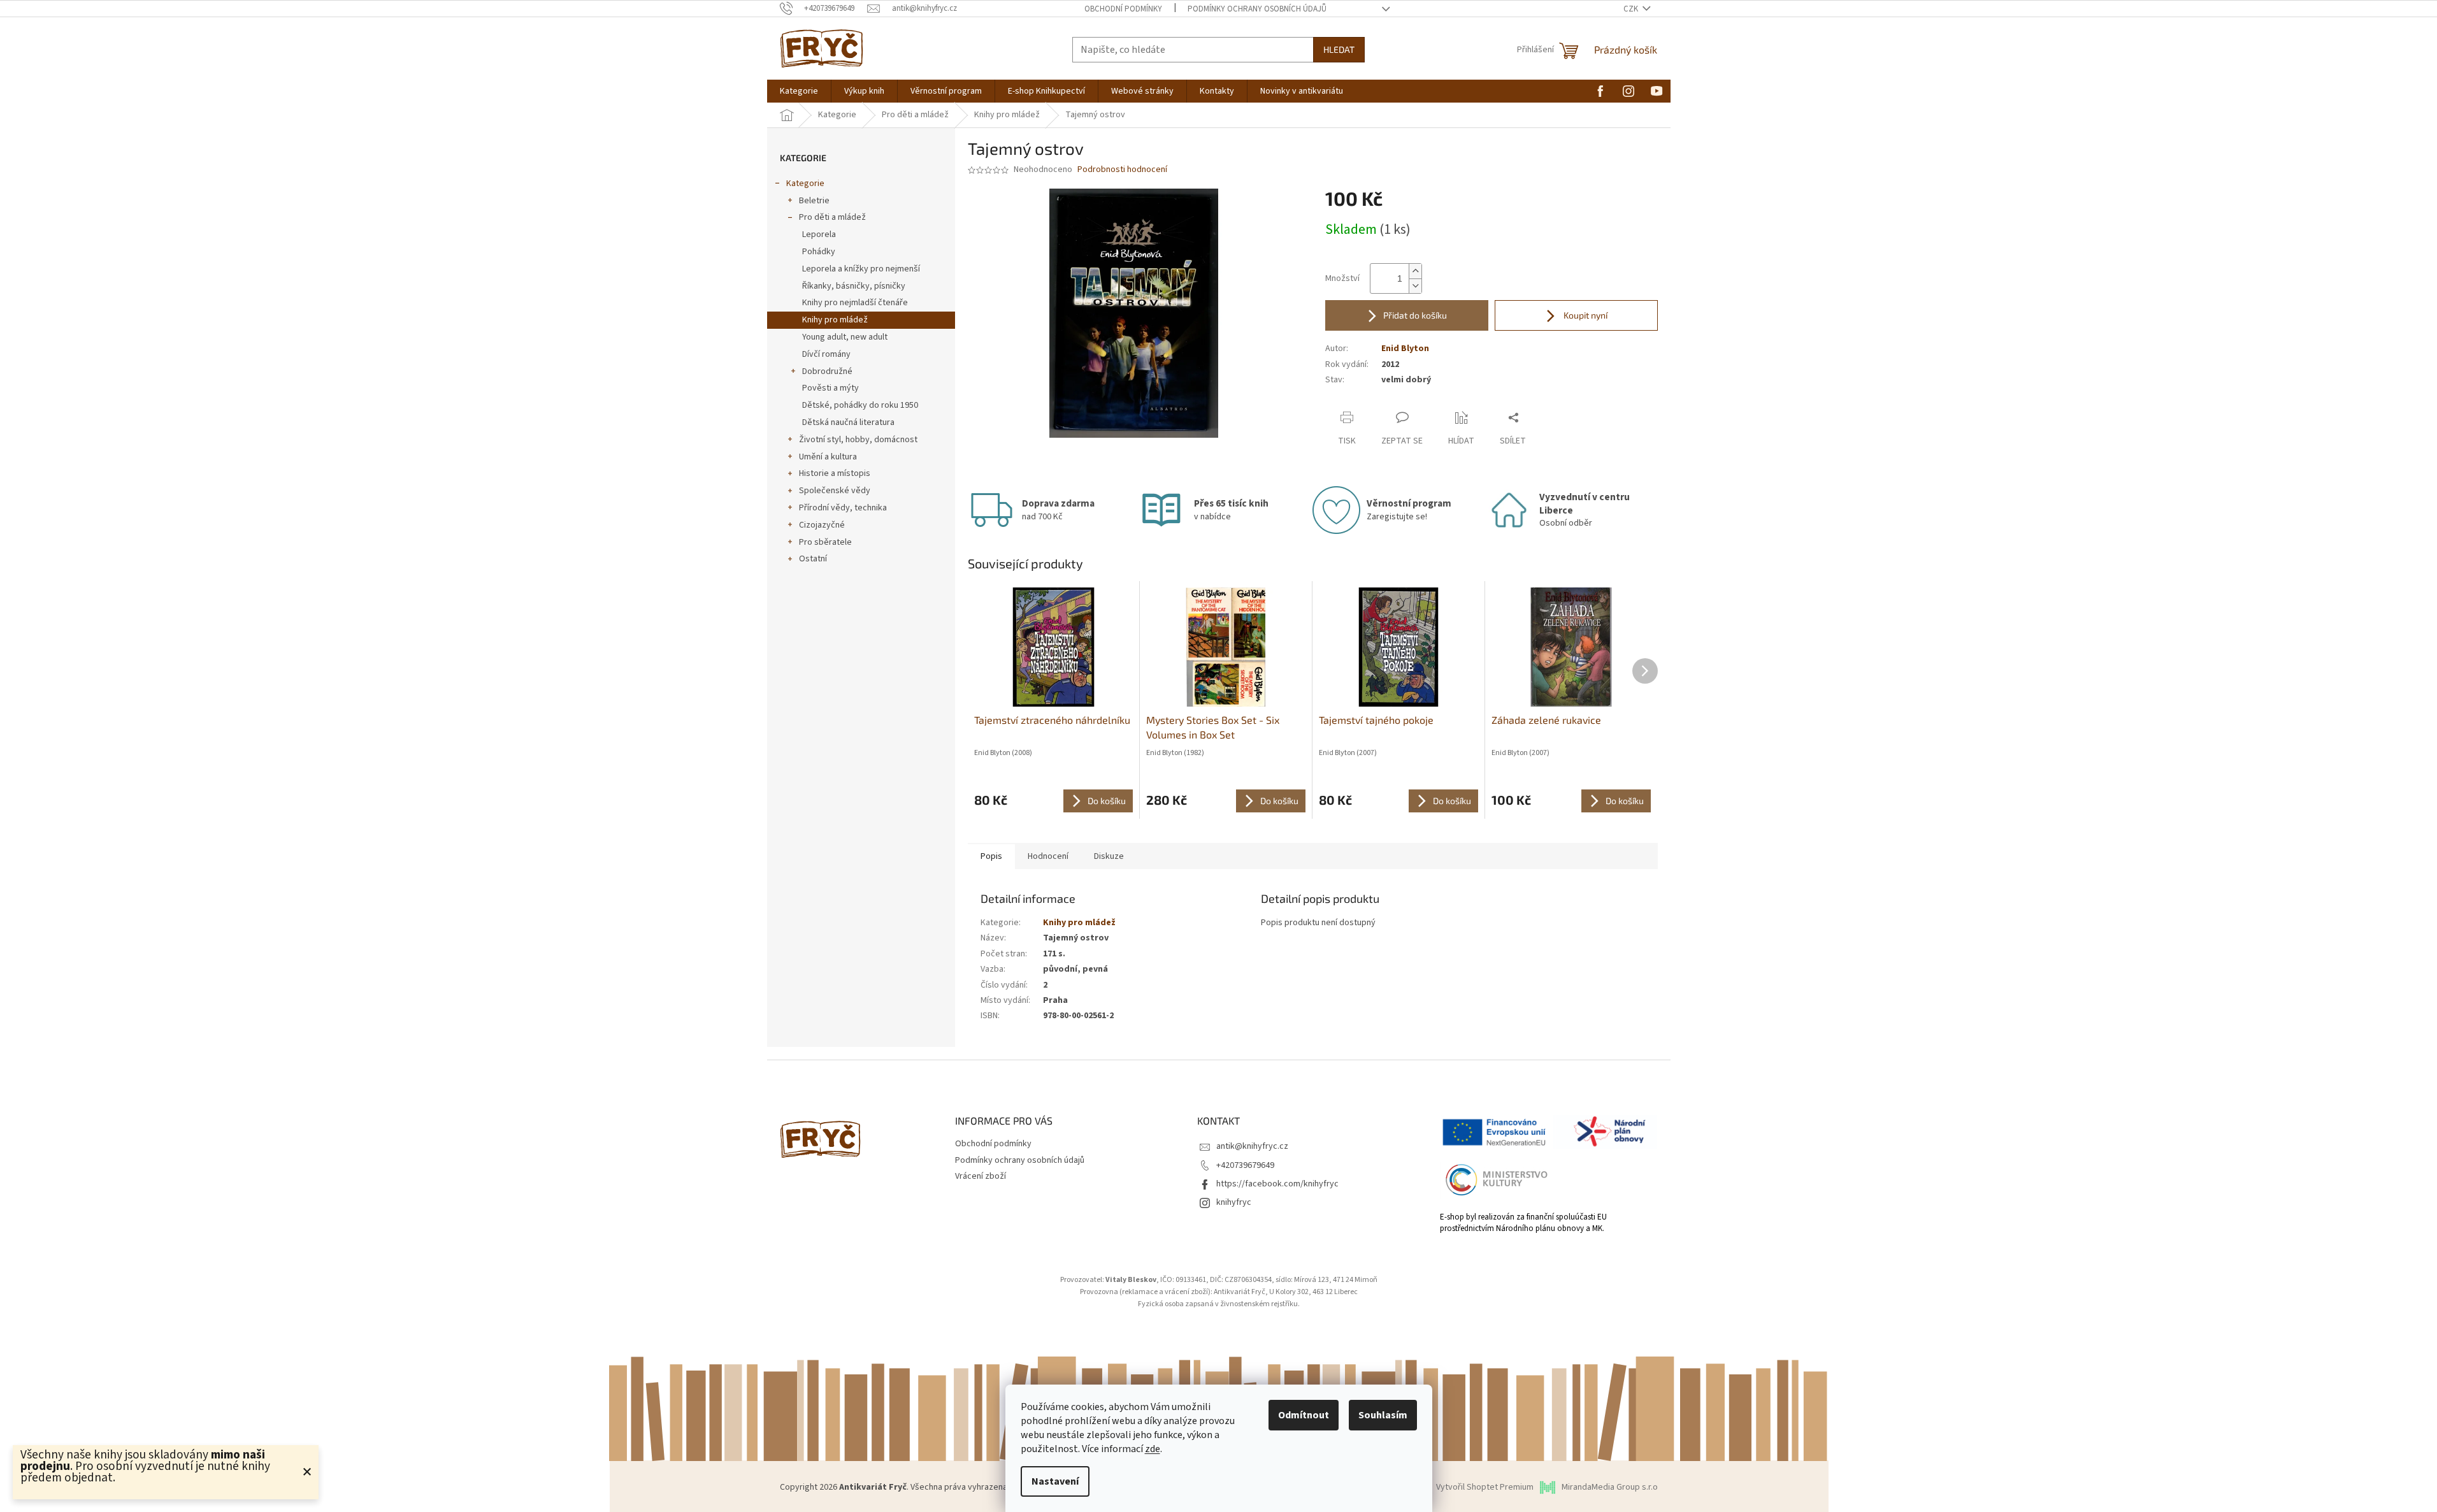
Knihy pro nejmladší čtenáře (855, 303)
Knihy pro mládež (835, 320)
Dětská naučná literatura (848, 422)
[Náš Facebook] (1600, 90)
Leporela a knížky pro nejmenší (861, 269)
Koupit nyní (1585, 315)
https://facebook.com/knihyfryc (1277, 1184)
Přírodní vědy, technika (843, 508)
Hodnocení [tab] (1048, 856)
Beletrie (814, 201)
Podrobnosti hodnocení (1122, 170)
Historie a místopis (835, 473)
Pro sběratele (825, 542)
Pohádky (819, 252)
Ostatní (813, 559)
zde (1153, 1449)
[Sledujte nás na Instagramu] (1628, 90)
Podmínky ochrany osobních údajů (1257, 9)
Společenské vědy (835, 491)
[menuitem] (799, 91)
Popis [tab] (991, 856)
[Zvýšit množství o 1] (1415, 271)
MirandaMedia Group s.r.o (1610, 1487)
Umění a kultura (828, 457)
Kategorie (805, 184)
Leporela (819, 234)
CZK (1632, 9)
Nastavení (1055, 1481)
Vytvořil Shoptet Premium (1485, 1487)
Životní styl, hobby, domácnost (858, 440)
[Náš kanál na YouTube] (1657, 90)
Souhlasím (1383, 1415)
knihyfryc (1234, 1202)
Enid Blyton (1405, 349)
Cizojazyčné (822, 525)
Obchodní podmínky (1123, 9)
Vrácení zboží (981, 1176)
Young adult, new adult (845, 337)
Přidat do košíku (1415, 315)
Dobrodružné (827, 371)
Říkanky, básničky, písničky (854, 286)
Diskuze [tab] (1109, 856)
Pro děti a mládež (832, 217)
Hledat (1339, 49)
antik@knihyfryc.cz (1252, 1146)
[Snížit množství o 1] (1415, 286)
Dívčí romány (826, 354)
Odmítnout (1304, 1415)
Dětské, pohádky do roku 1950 (860, 405)
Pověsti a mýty (830, 388)
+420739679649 (1245, 1165)
